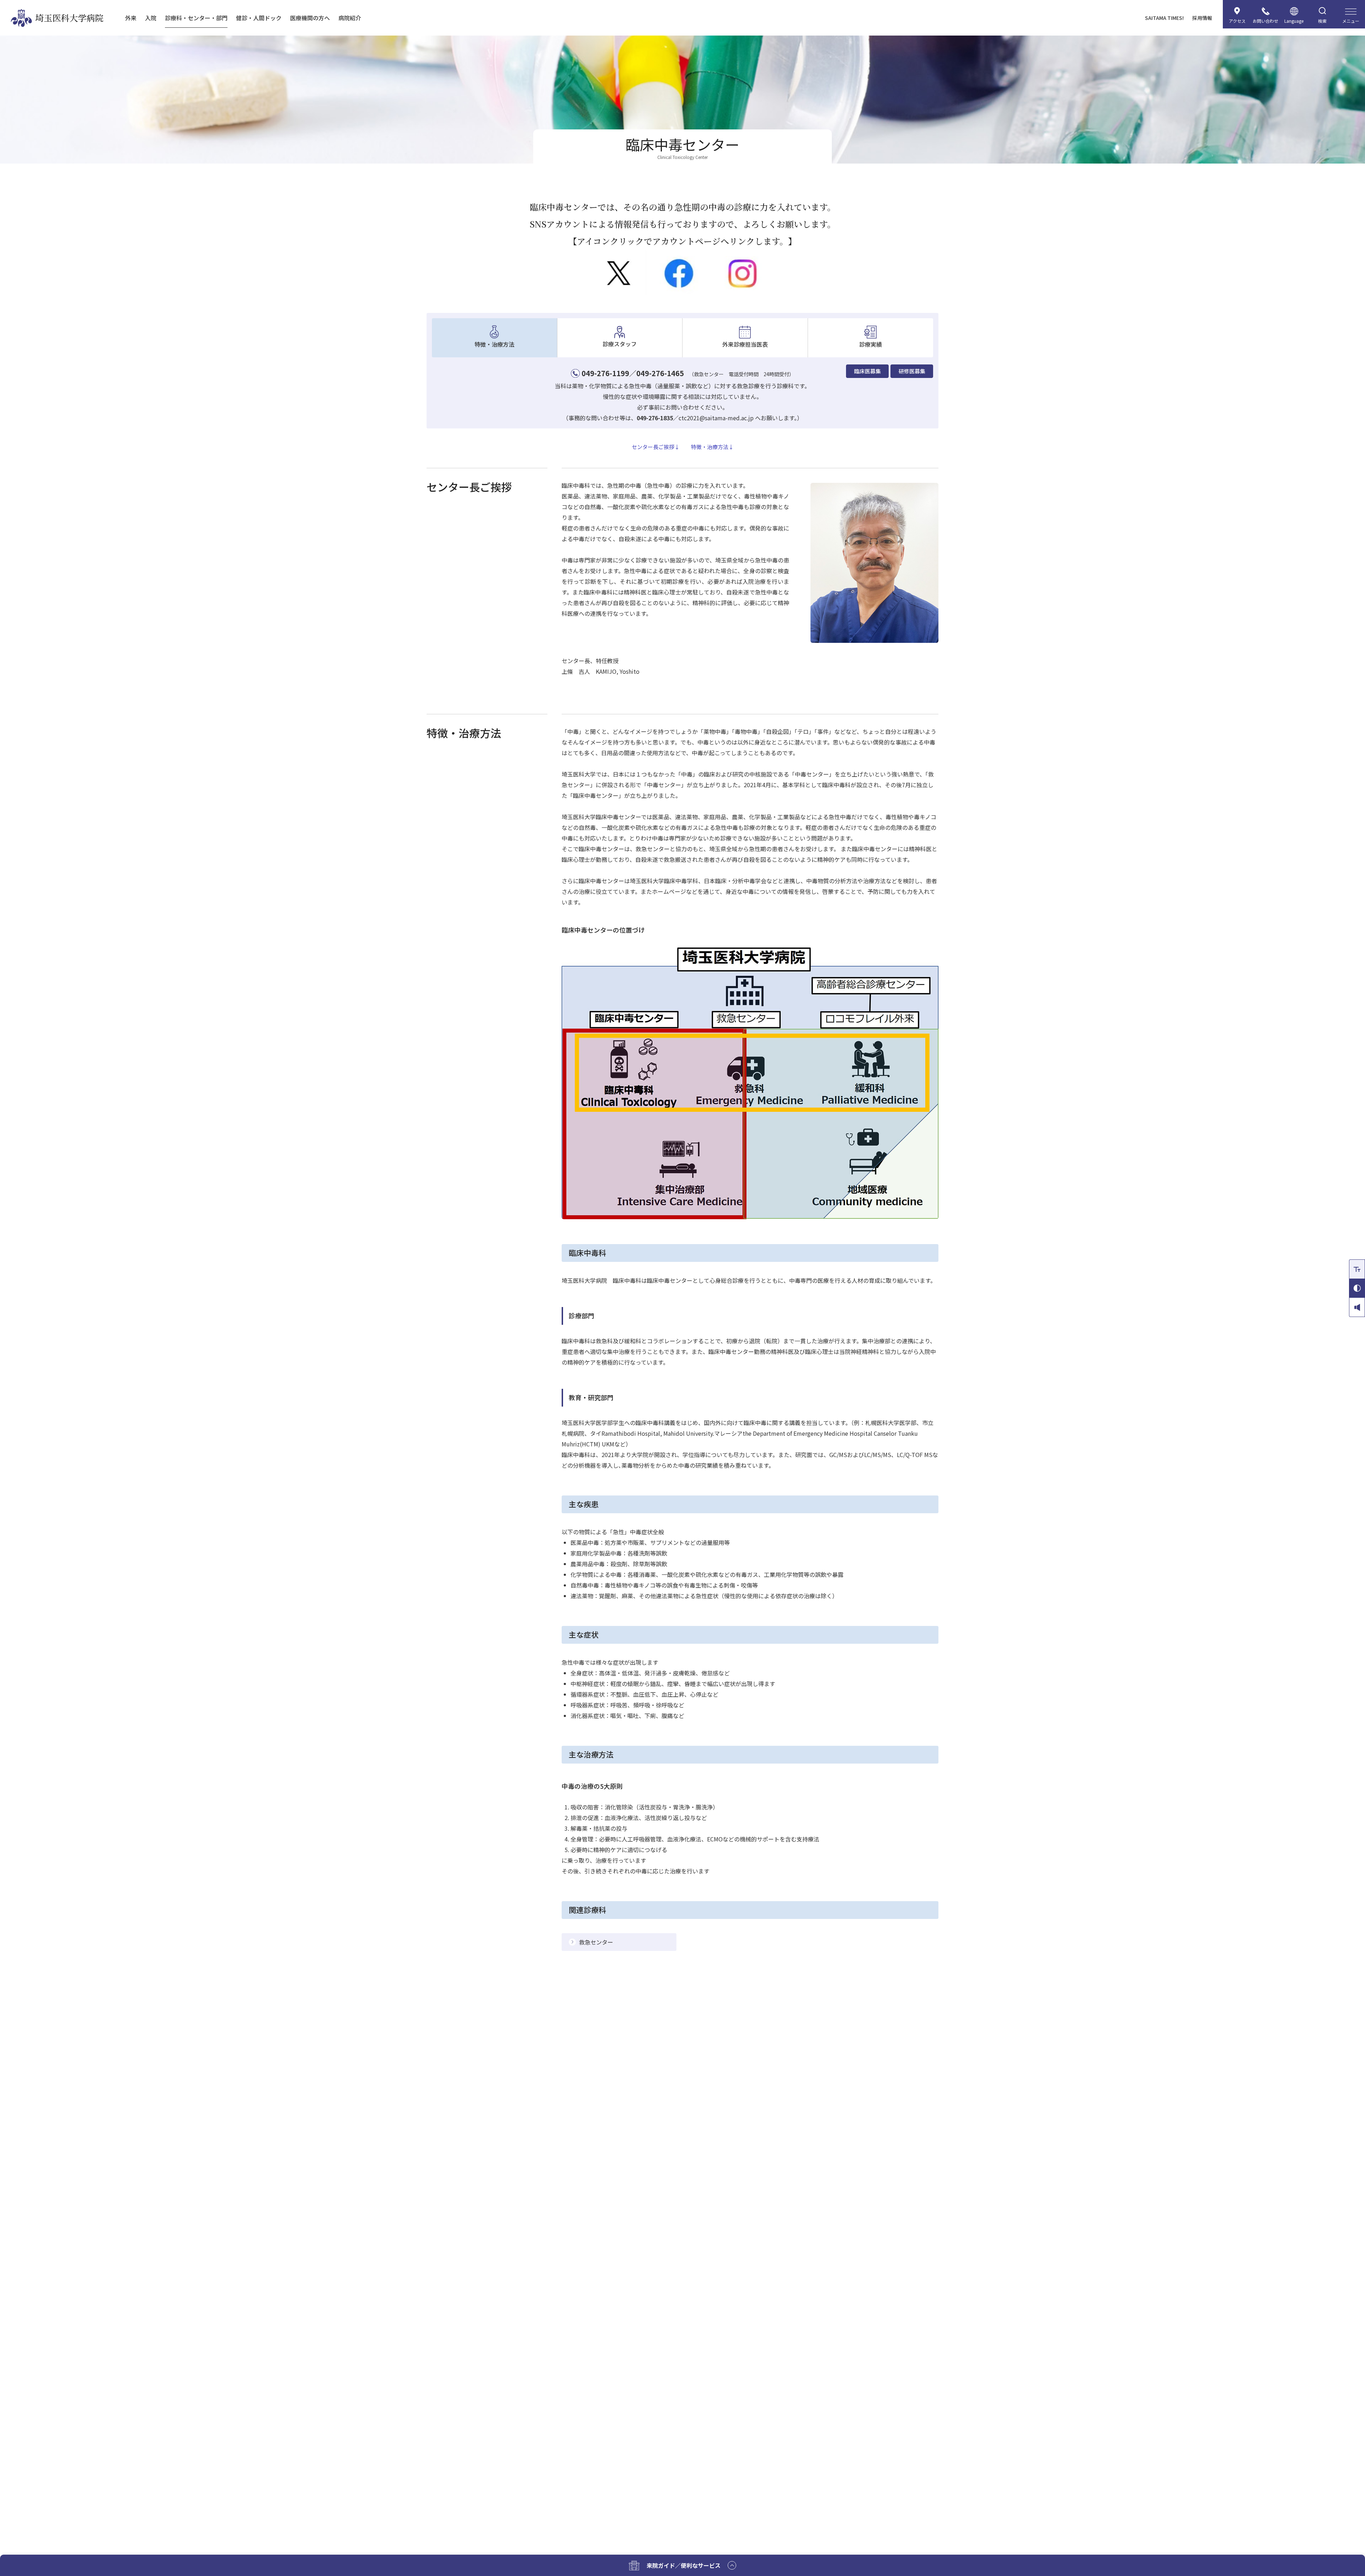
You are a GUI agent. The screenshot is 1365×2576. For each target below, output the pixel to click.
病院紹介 (350, 18)
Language (1294, 21)
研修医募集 (912, 371)
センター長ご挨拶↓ (656, 447)
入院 (151, 18)
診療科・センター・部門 (196, 18)
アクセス (1237, 21)
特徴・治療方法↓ (712, 447)
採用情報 (1202, 18)
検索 (1322, 21)
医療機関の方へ (310, 18)
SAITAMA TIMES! (1164, 18)
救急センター (596, 1942)
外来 (131, 18)
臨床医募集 (868, 371)
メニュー (1351, 21)
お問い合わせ (1265, 21)
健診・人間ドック (259, 18)
